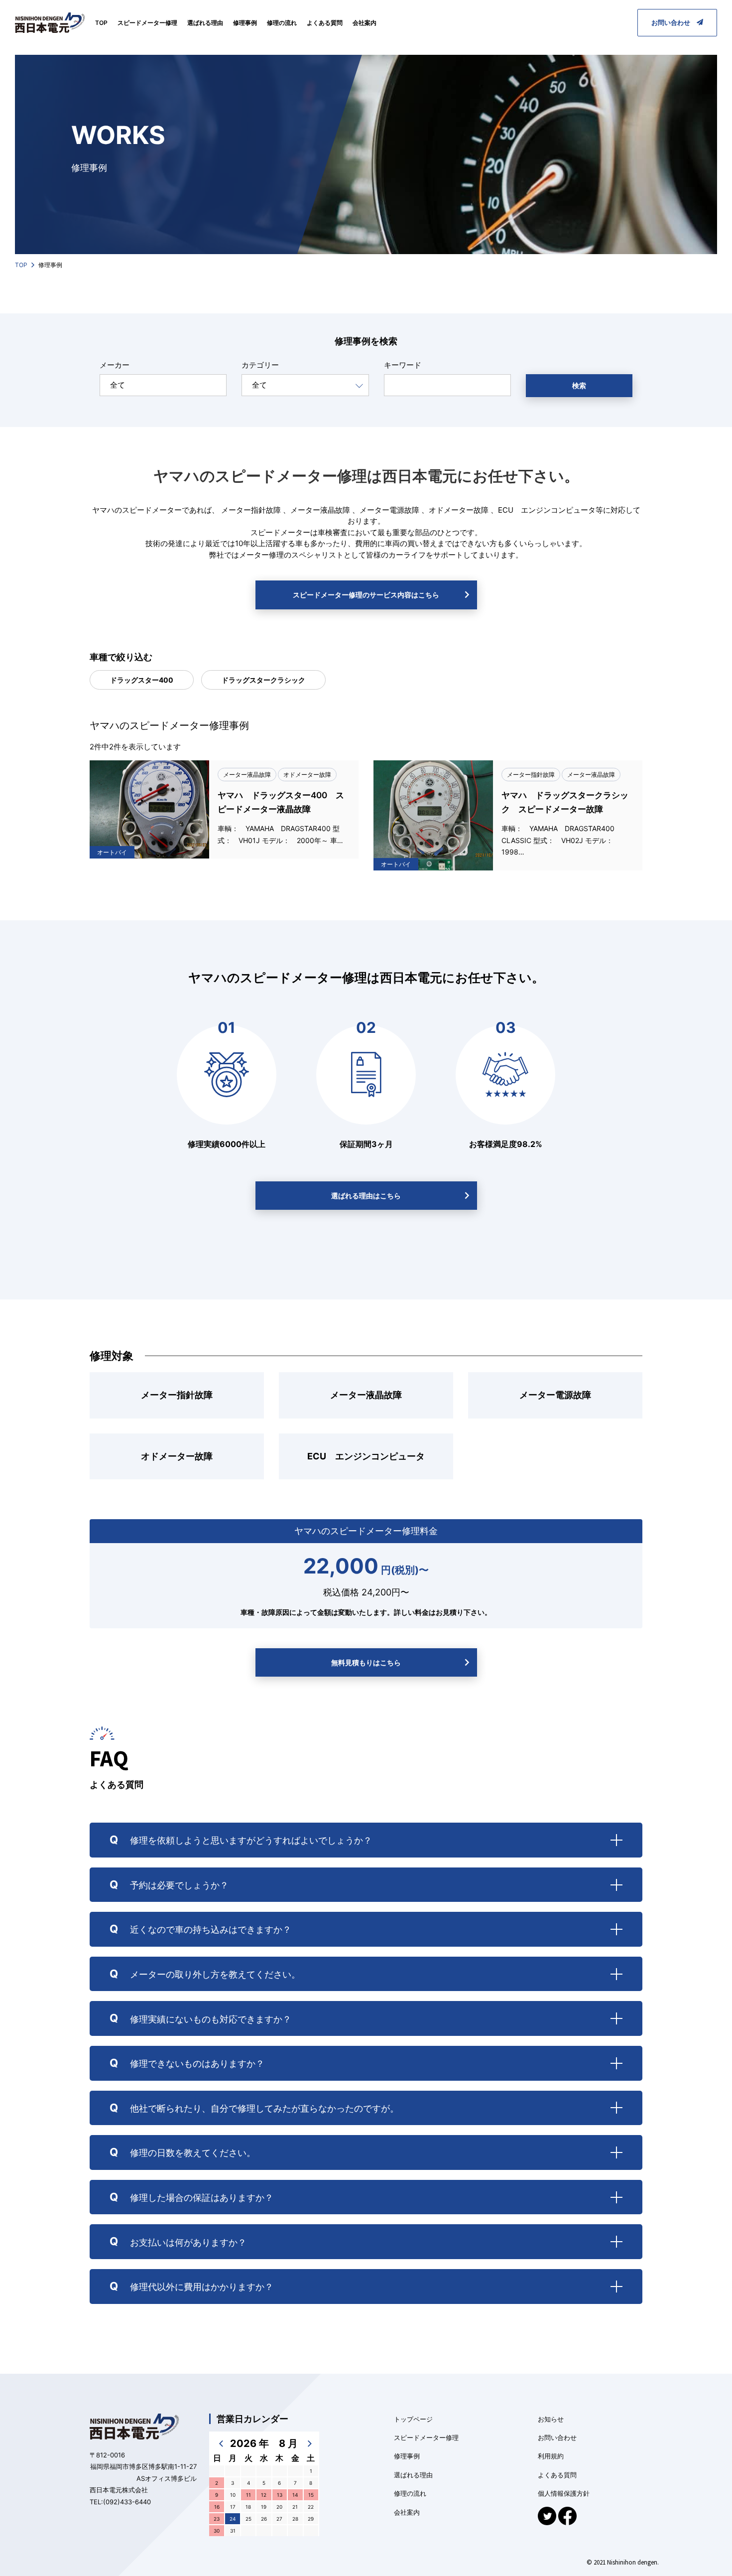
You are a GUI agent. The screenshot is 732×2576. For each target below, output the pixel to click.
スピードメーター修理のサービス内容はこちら (366, 595)
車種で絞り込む (121, 657)
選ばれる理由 (205, 23)
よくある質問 (325, 23)
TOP (101, 23)
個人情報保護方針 (564, 2493)
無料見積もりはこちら (366, 1662)
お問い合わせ (674, 22)
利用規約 (551, 2456)
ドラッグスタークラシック (263, 680)
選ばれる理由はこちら (366, 1196)
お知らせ (551, 2419)
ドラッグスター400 (142, 680)
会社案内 (365, 23)
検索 (579, 385)
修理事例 (245, 23)
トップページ (413, 2419)
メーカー (115, 365)
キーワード (403, 365)
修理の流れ (282, 23)
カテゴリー (260, 365)
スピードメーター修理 (147, 23)
